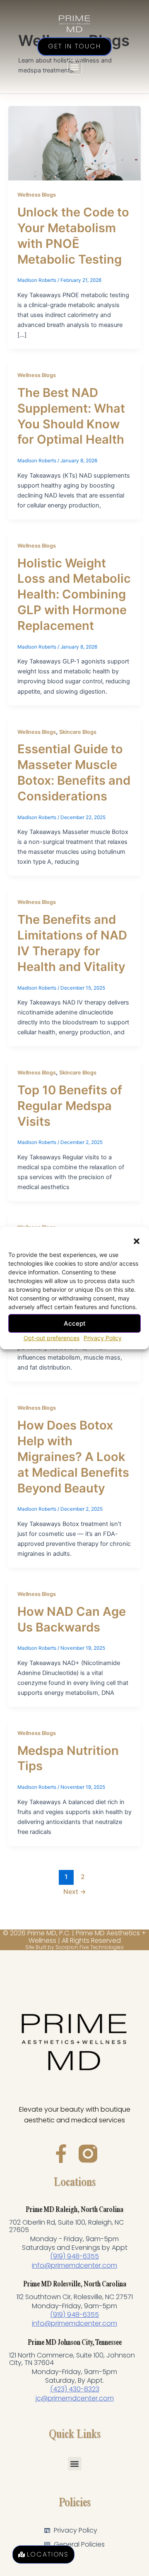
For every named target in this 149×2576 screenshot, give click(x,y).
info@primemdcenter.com (74, 2265)
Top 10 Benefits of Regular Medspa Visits (70, 1106)
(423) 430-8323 (75, 2389)
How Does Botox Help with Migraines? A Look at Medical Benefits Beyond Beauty (73, 1457)
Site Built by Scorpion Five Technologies (74, 1947)
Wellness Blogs (37, 195)
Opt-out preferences (52, 1338)
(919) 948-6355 (74, 2256)
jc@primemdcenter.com (75, 2398)
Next (75, 1892)
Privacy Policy (103, 1338)
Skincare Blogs (78, 732)
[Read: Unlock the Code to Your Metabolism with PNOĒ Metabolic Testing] (74, 143)
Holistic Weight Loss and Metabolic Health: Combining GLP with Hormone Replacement (74, 595)
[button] (137, 1241)
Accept (75, 1323)
